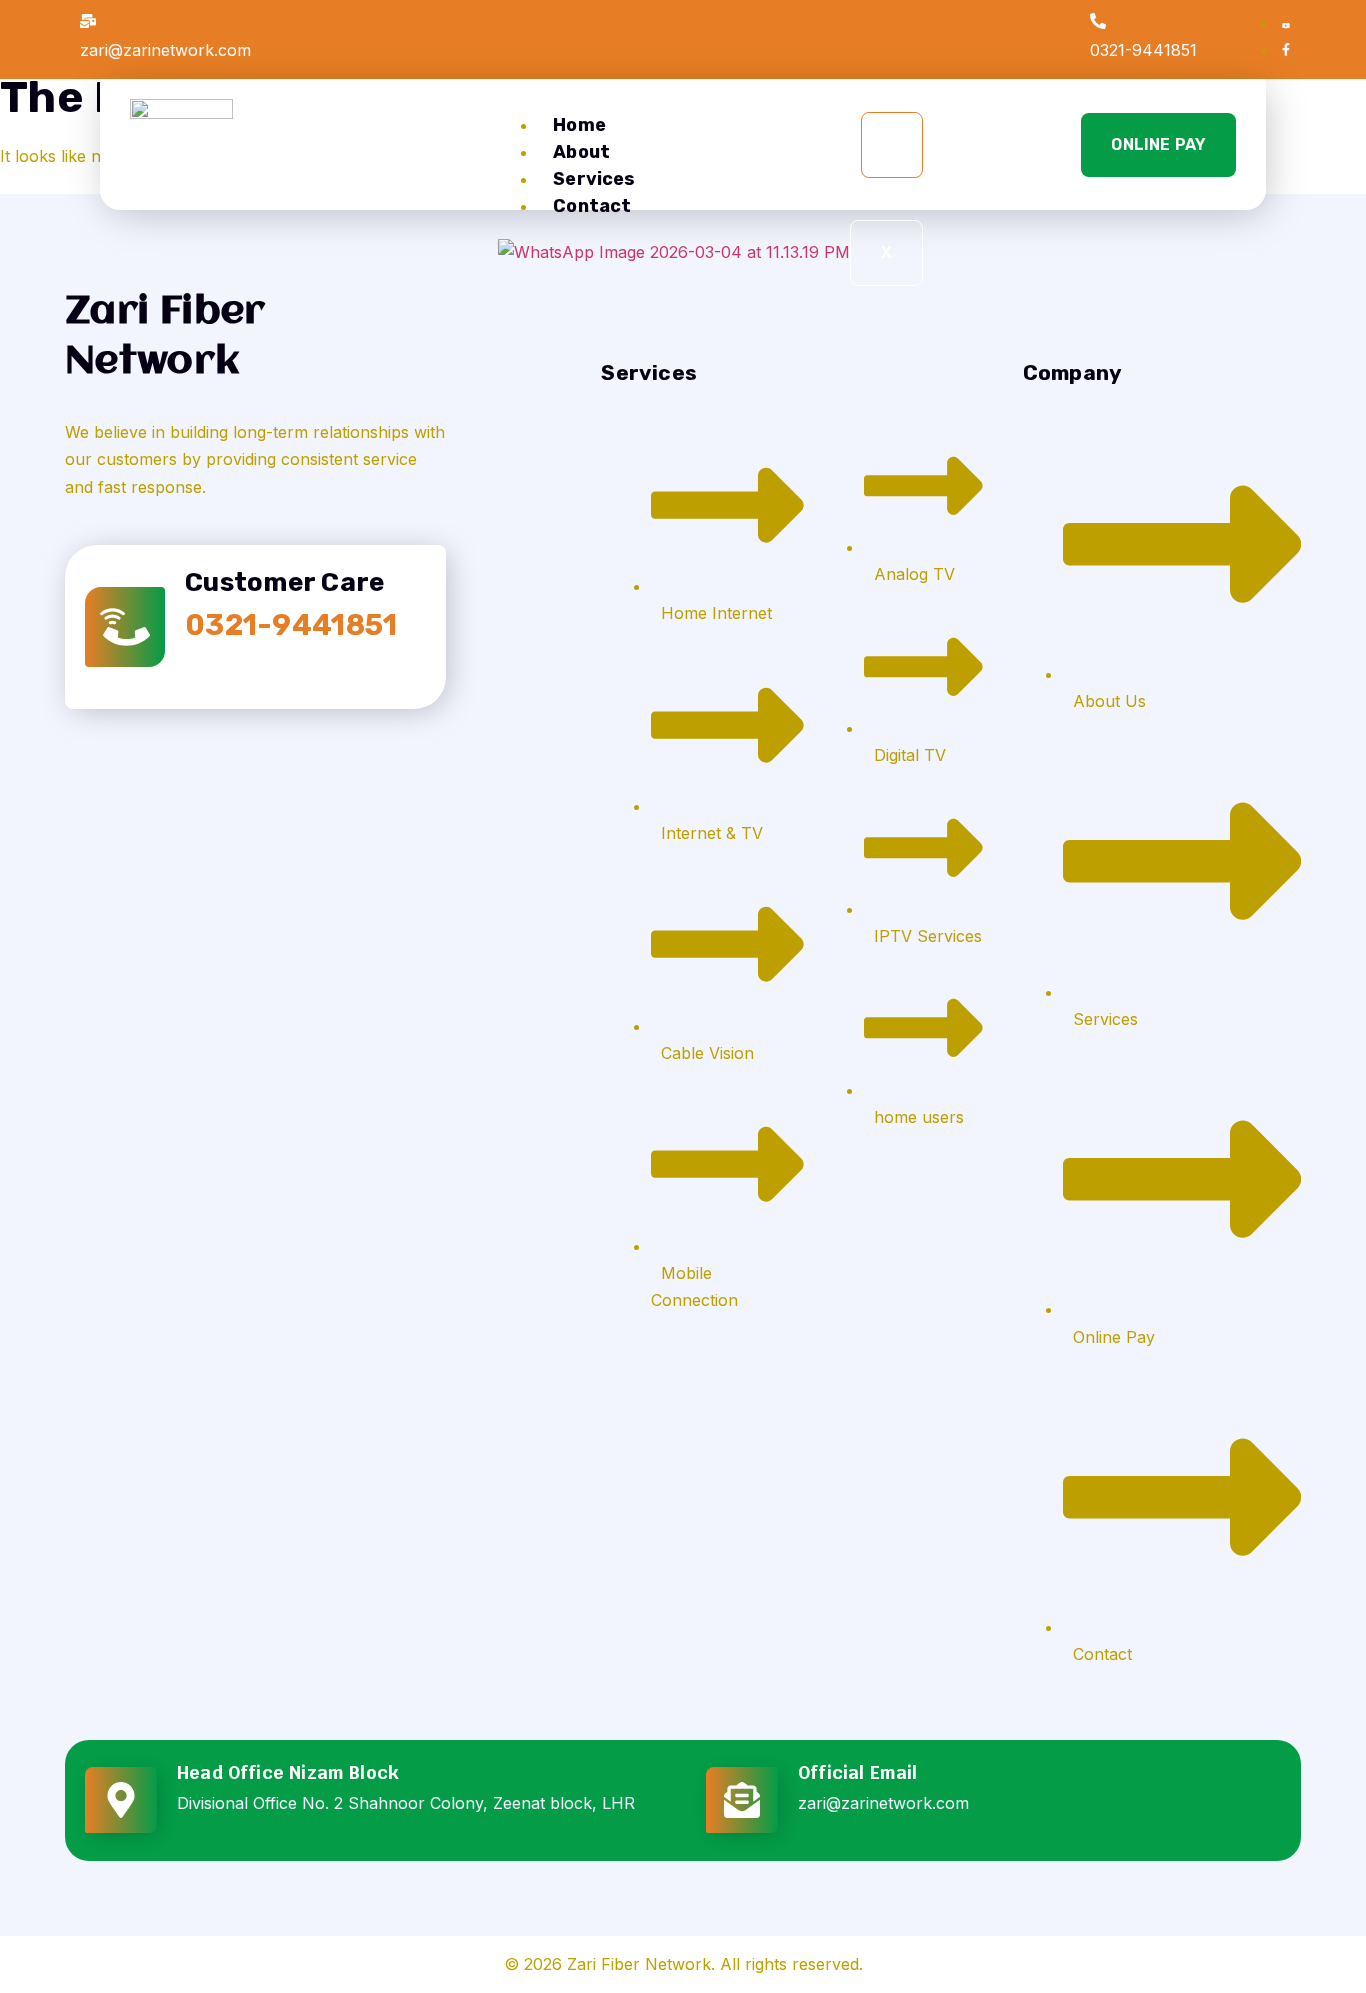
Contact (592, 206)
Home (579, 125)
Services (594, 179)
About (581, 152)
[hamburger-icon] (892, 145)
